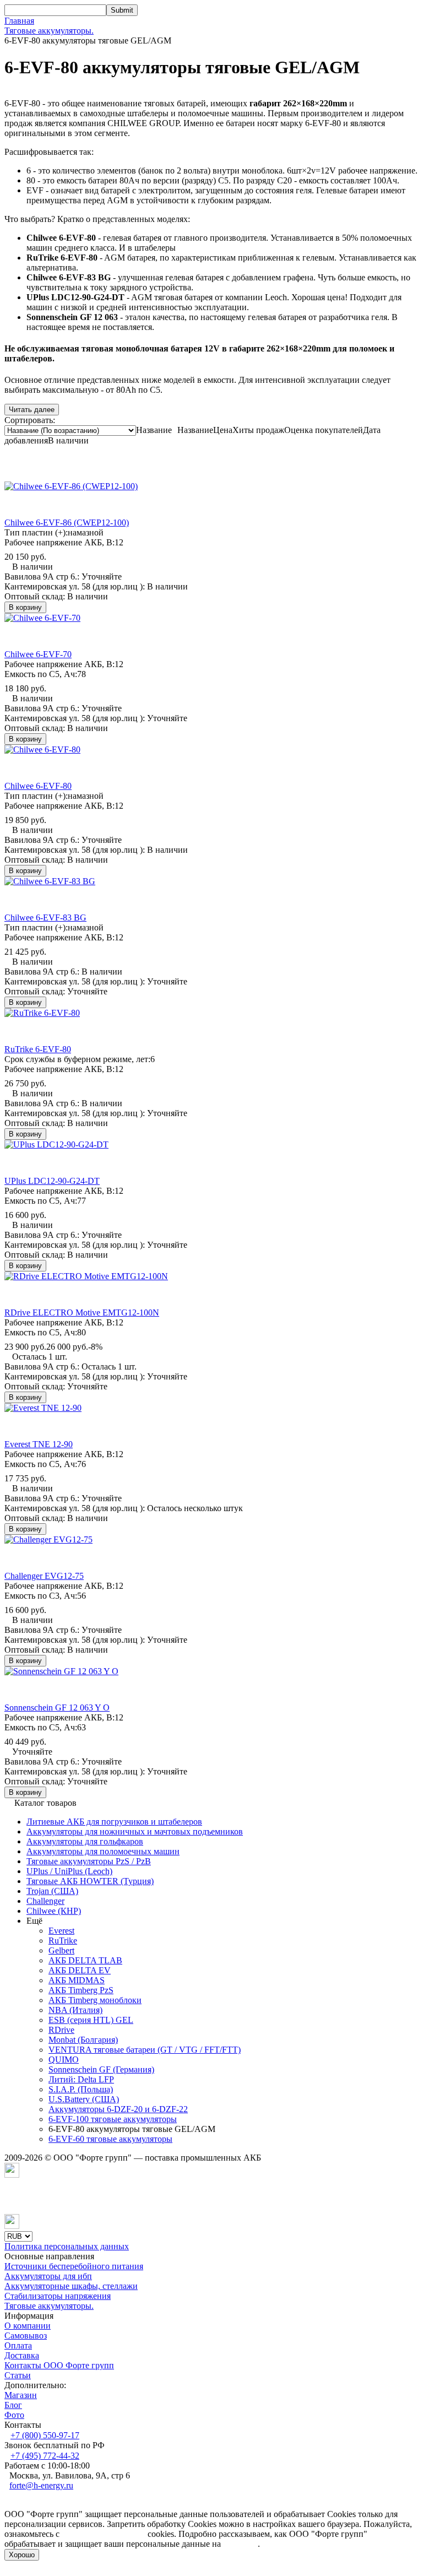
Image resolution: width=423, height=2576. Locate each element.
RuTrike (63, 1941)
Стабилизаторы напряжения (58, 2296)
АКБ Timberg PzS (81, 1990)
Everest (61, 1931)
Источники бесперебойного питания (74, 2266)
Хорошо (22, 2555)
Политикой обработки (104, 2534)
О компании (28, 2326)
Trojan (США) (52, 1891)
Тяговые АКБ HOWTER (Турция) (90, 1881)
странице (240, 2544)
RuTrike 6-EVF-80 (38, 1049)
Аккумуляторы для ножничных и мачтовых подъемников (135, 1831)
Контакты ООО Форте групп (59, 2365)
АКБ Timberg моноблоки (95, 2000)
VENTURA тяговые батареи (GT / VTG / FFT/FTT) (145, 2050)
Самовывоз (26, 2336)
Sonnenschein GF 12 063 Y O (57, 1708)
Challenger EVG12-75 (44, 1576)
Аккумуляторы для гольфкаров (85, 1841)
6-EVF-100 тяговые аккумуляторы (113, 2119)
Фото (14, 2415)
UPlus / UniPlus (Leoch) (69, 1871)
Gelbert (61, 1950)
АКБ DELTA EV (80, 1970)
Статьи (18, 2375)
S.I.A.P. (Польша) (81, 2089)
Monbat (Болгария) (83, 2040)
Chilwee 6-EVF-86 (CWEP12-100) (67, 523)
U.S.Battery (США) (84, 2099)
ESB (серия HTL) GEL (91, 2020)
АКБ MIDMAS (77, 1980)
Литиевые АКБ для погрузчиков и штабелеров (114, 1822)
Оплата (18, 2345)
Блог (13, 2405)
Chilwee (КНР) (54, 1911)
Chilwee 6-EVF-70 (38, 654)
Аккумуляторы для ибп (48, 2276)
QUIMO (64, 2060)
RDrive (61, 2030)
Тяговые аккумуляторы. (49, 31)
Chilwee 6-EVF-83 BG (45, 918)
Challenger (45, 1901)
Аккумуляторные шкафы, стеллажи (71, 2286)
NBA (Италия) (75, 2010)
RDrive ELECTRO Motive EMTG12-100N (82, 1313)
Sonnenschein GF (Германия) (101, 2069)
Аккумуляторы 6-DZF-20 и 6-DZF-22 (118, 2109)
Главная (19, 21)
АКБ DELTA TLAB (85, 1960)
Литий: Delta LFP (81, 2079)
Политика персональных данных (67, 2246)
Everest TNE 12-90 (39, 1444)
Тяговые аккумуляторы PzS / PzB (89, 1861)
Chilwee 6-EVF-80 (38, 786)
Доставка (22, 2355)
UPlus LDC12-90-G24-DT (52, 1181)
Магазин (21, 2395)
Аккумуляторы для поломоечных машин (103, 1851)
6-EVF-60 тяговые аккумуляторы (110, 2139)
